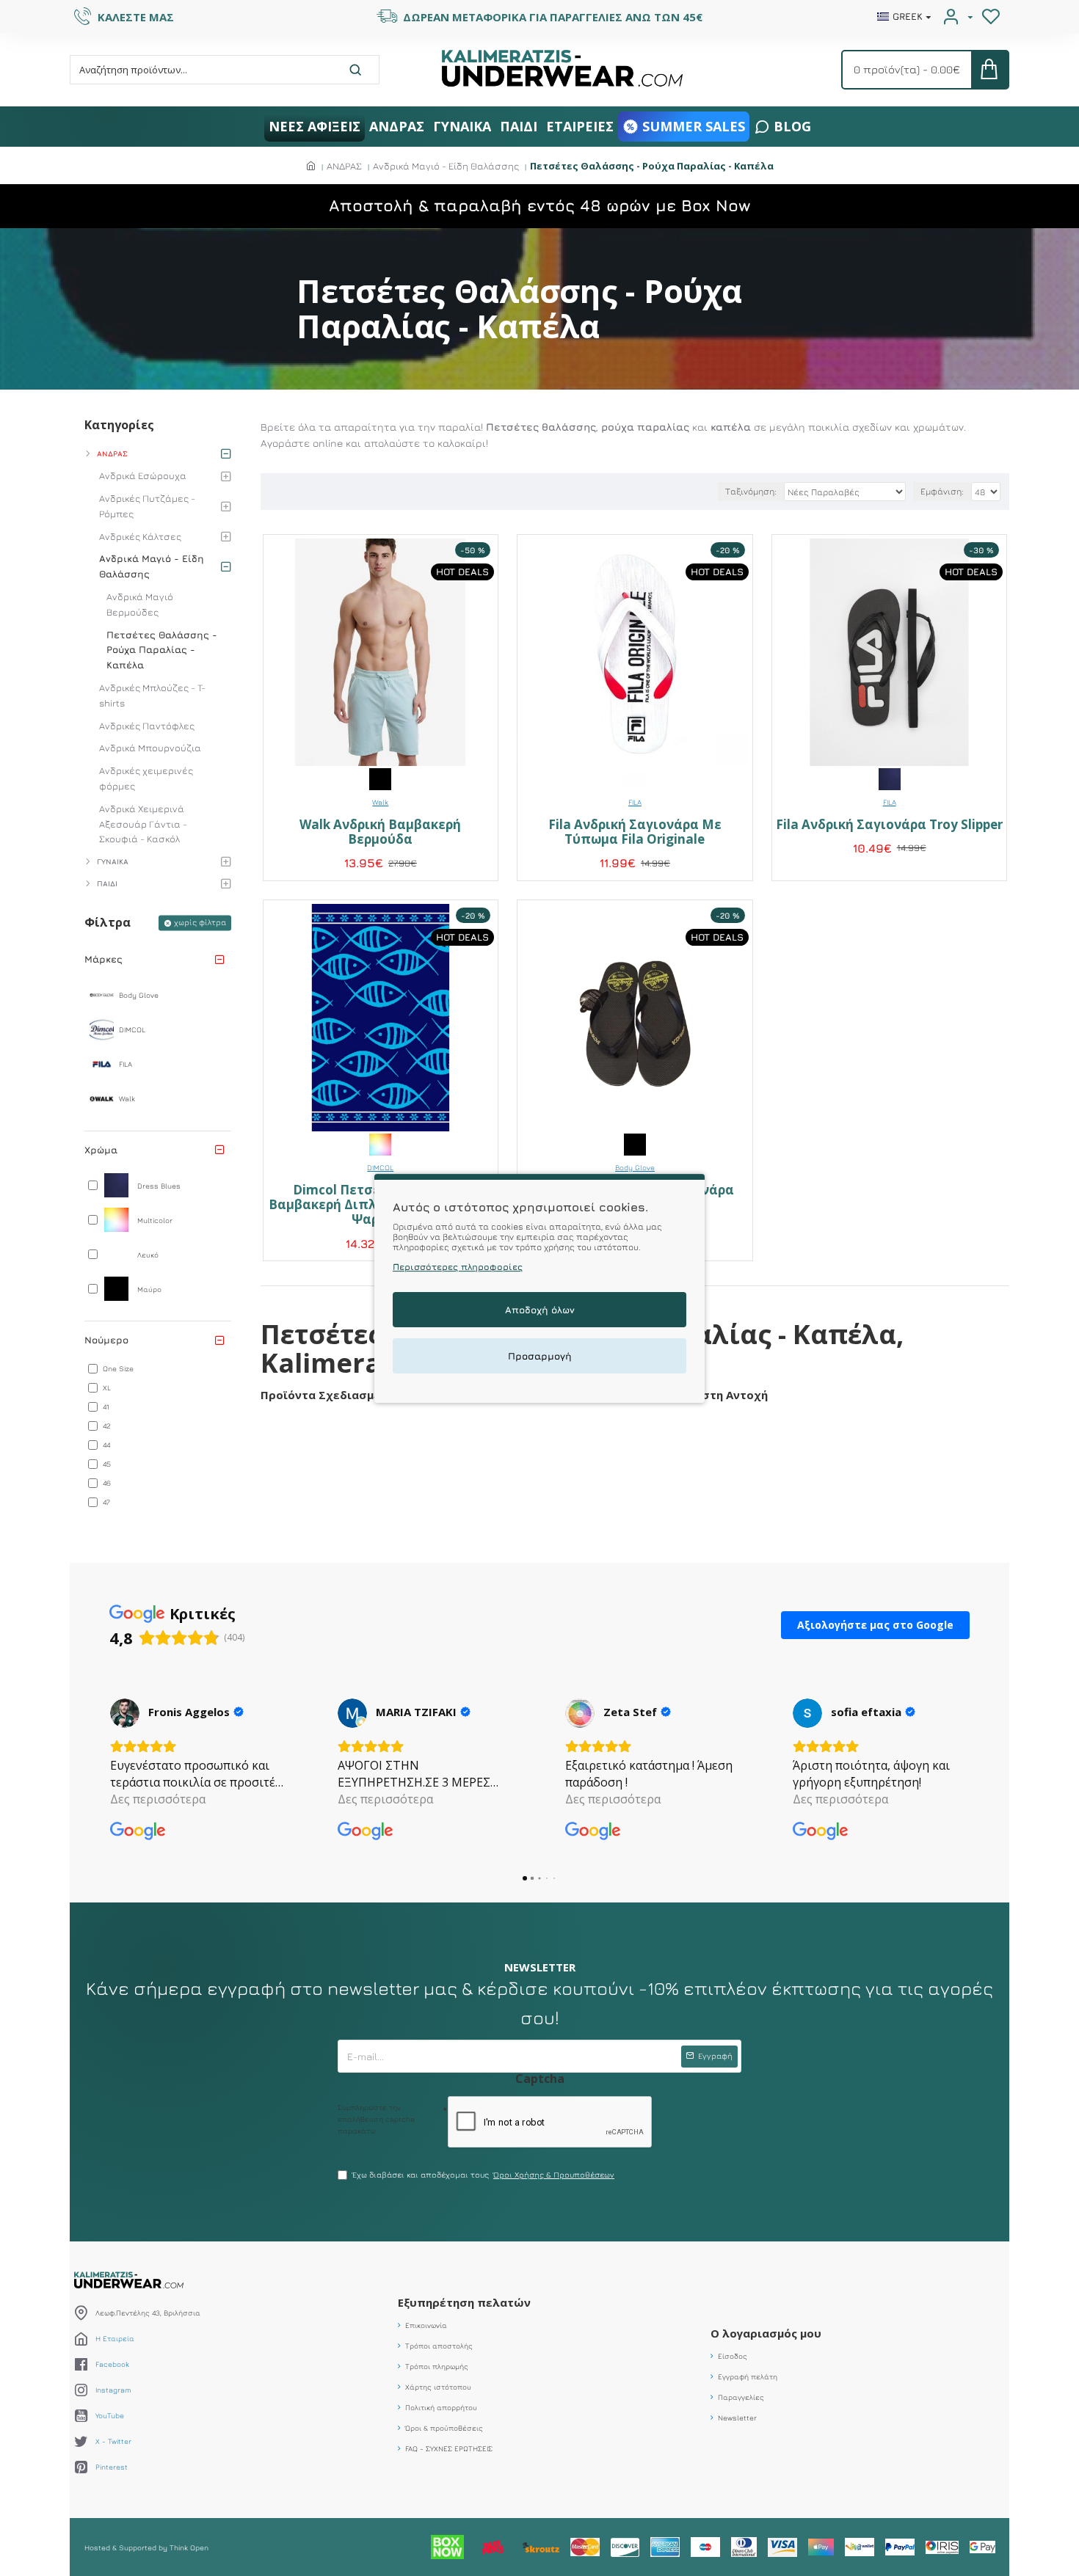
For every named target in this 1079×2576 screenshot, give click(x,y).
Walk (380, 802)
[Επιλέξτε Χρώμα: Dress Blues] (890, 778)
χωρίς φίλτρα (200, 922)
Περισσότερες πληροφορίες (458, 1266)
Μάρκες (103, 959)
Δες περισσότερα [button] (158, 1799)
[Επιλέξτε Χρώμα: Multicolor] (380, 1143)
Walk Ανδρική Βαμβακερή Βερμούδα (380, 832)
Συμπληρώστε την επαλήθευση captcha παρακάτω (376, 2119)
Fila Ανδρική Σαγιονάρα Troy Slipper (889, 825)
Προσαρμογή (540, 1355)
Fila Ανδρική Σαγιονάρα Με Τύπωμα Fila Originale (635, 832)
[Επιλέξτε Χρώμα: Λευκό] (635, 778)
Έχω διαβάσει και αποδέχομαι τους (483, 2174)
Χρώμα (101, 1150)
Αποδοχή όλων (540, 1309)
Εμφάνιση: (942, 491)
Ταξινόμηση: (751, 491)
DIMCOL (380, 1167)
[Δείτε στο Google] (125, 1713)
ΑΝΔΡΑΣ (344, 166)
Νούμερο (106, 1340)
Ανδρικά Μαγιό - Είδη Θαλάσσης (446, 166)
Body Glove (635, 1167)
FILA (635, 802)
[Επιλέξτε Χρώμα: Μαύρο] (380, 778)
